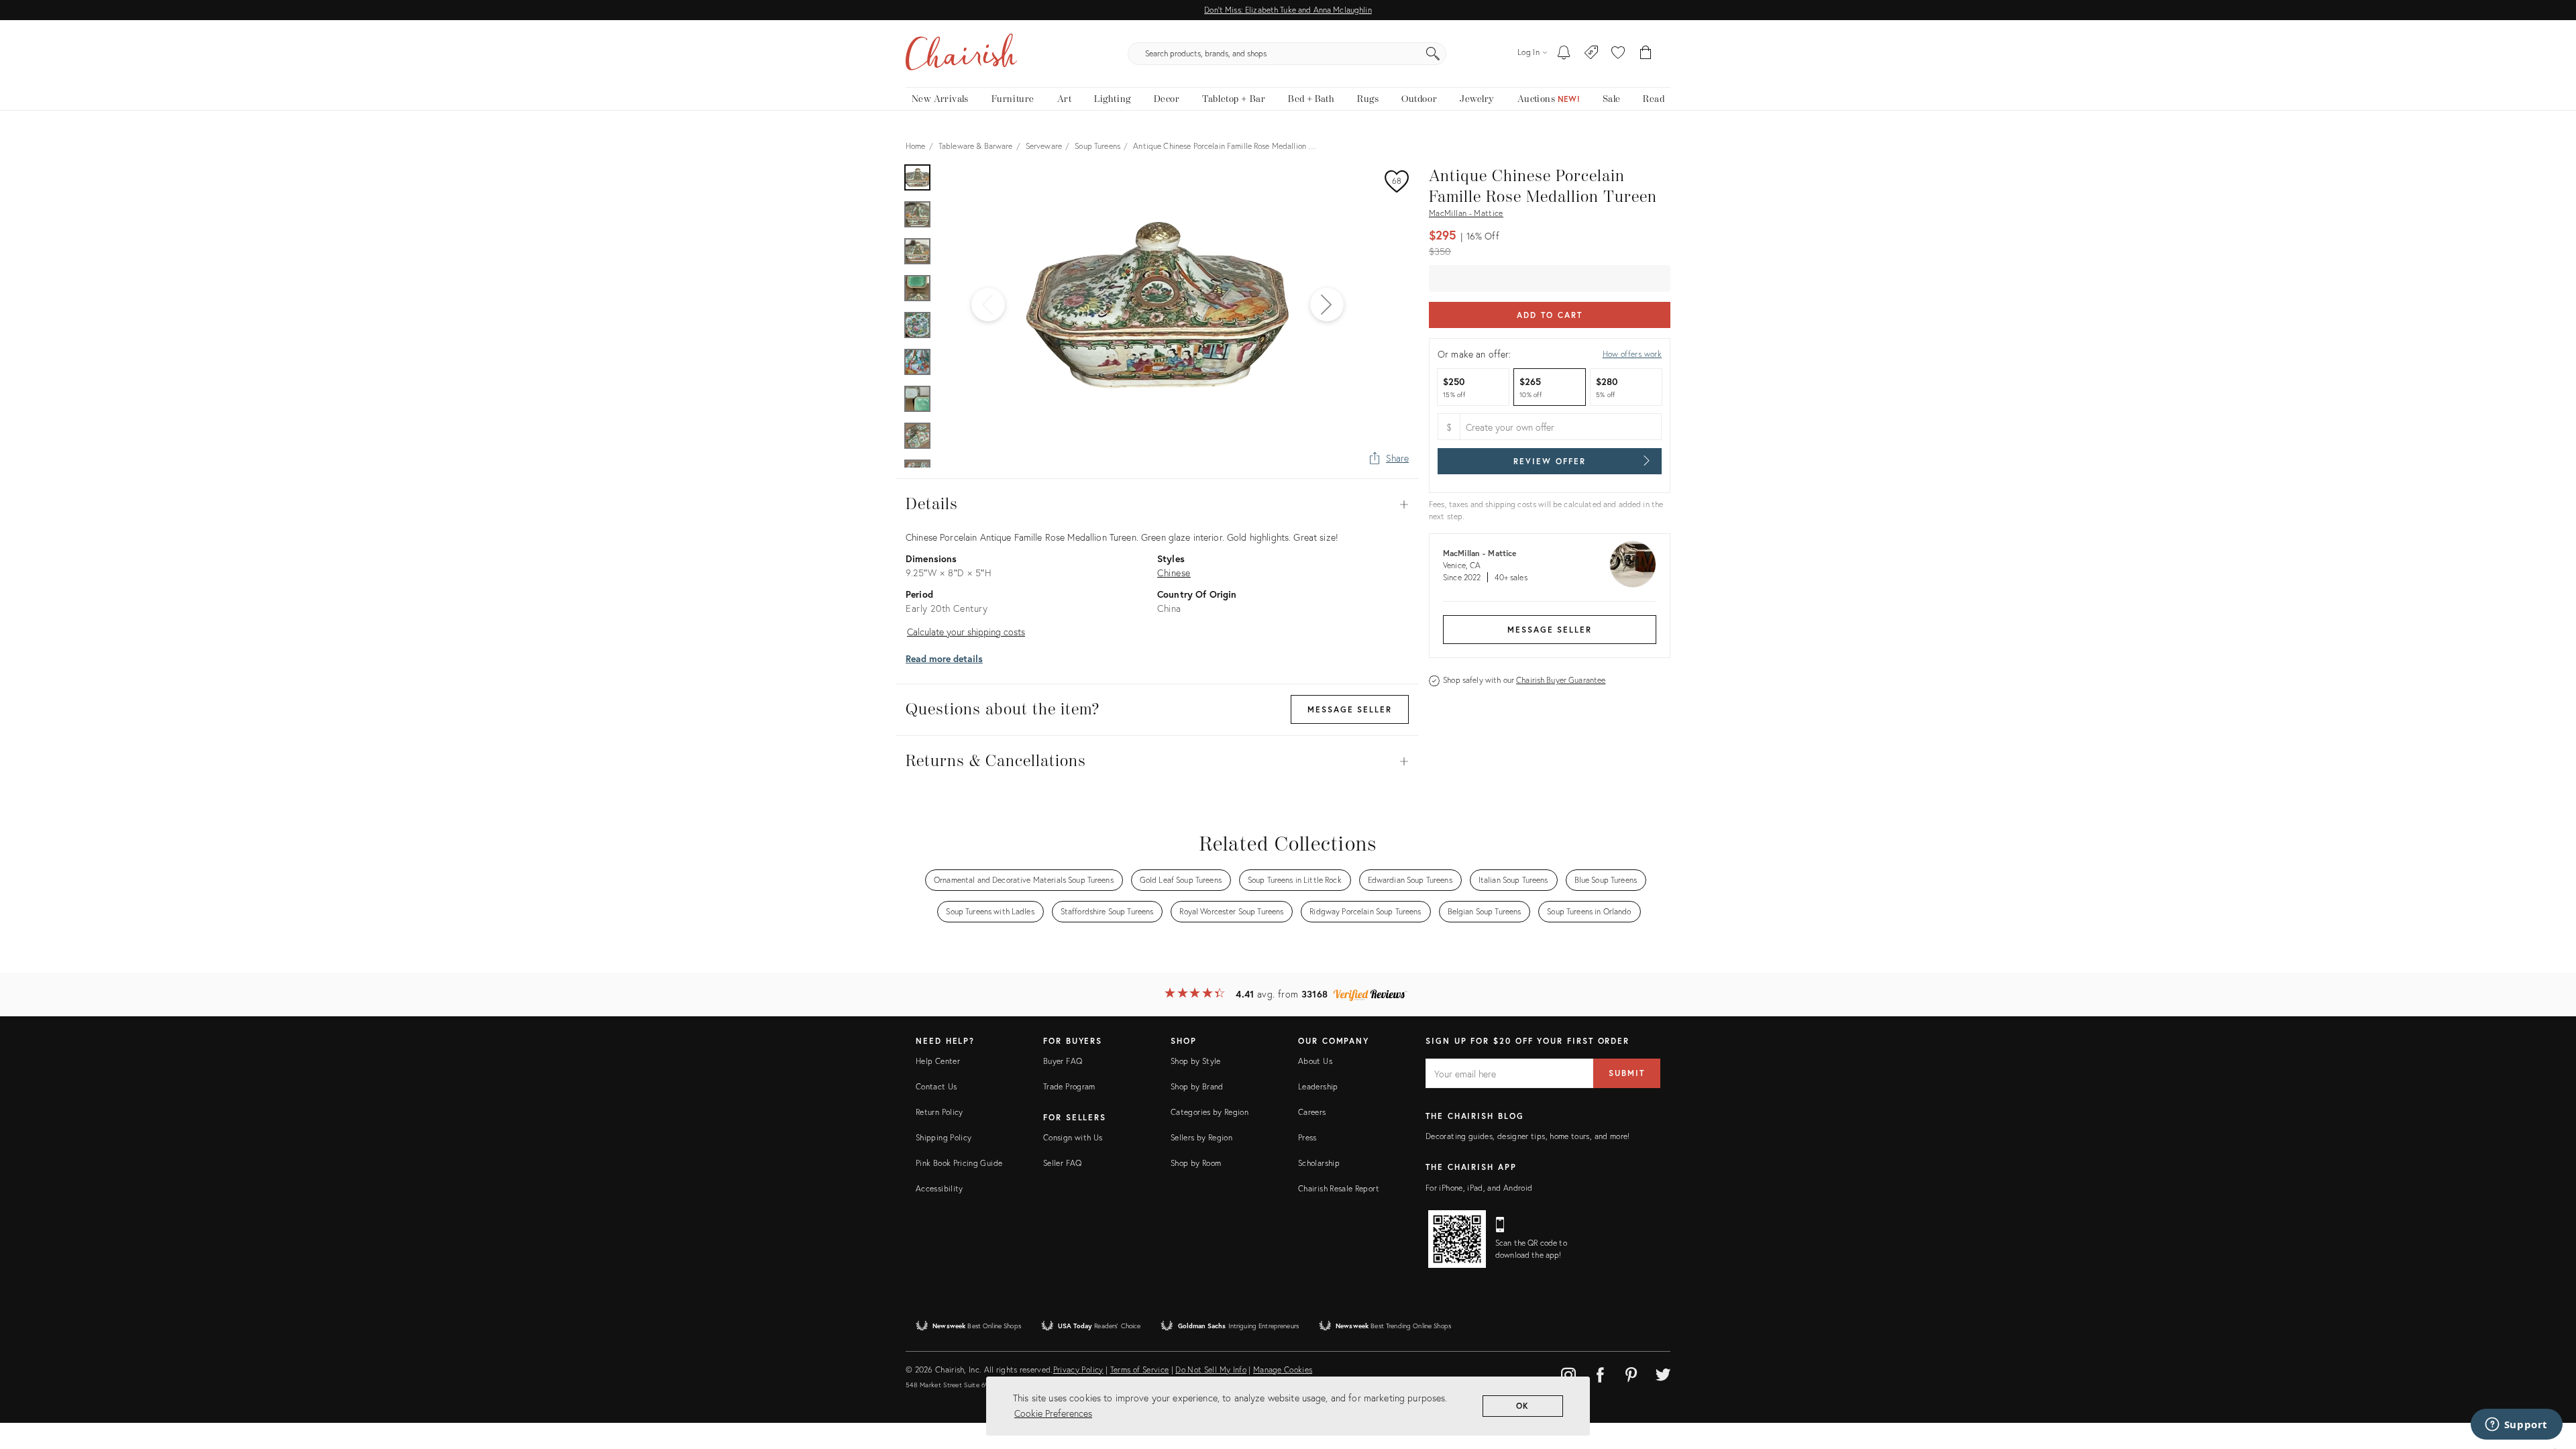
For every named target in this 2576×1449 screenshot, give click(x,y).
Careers (1312, 1112)
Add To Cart (1549, 315)
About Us (1315, 1061)
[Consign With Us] (1592, 54)
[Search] (1433, 54)
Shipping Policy (944, 1137)
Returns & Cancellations (1157, 761)
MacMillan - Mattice (1466, 213)
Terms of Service (1140, 1370)
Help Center (938, 1061)
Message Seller (1550, 630)
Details (1157, 504)
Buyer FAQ (1063, 1061)
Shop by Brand (1197, 1086)
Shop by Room (1196, 1163)
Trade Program (1069, 1086)
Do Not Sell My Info (1211, 1370)
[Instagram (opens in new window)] (1568, 1373)
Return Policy (940, 1112)
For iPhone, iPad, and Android (1479, 1188)
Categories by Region (1210, 1112)
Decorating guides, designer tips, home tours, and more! (1528, 1136)
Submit (1627, 1073)
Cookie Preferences (1053, 1413)
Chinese (1174, 573)
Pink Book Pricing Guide (959, 1163)
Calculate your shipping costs (966, 632)
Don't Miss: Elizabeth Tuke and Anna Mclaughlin (1288, 10)
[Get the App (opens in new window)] (1457, 1239)
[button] (1618, 54)
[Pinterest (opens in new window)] (1631, 1373)
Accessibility (940, 1188)
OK (1523, 1406)
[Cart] (1646, 54)
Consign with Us (1073, 1137)
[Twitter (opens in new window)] (1663, 1373)
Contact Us (936, 1086)
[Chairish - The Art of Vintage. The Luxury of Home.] (961, 54)
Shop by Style (1196, 1061)
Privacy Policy (1078, 1370)
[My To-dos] (1564, 54)
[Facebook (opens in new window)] (1600, 1373)
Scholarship (1319, 1163)
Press (1307, 1137)
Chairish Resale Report (1339, 1188)
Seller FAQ (1063, 1163)
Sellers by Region (1201, 1137)
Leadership (1318, 1086)
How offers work (1632, 354)
